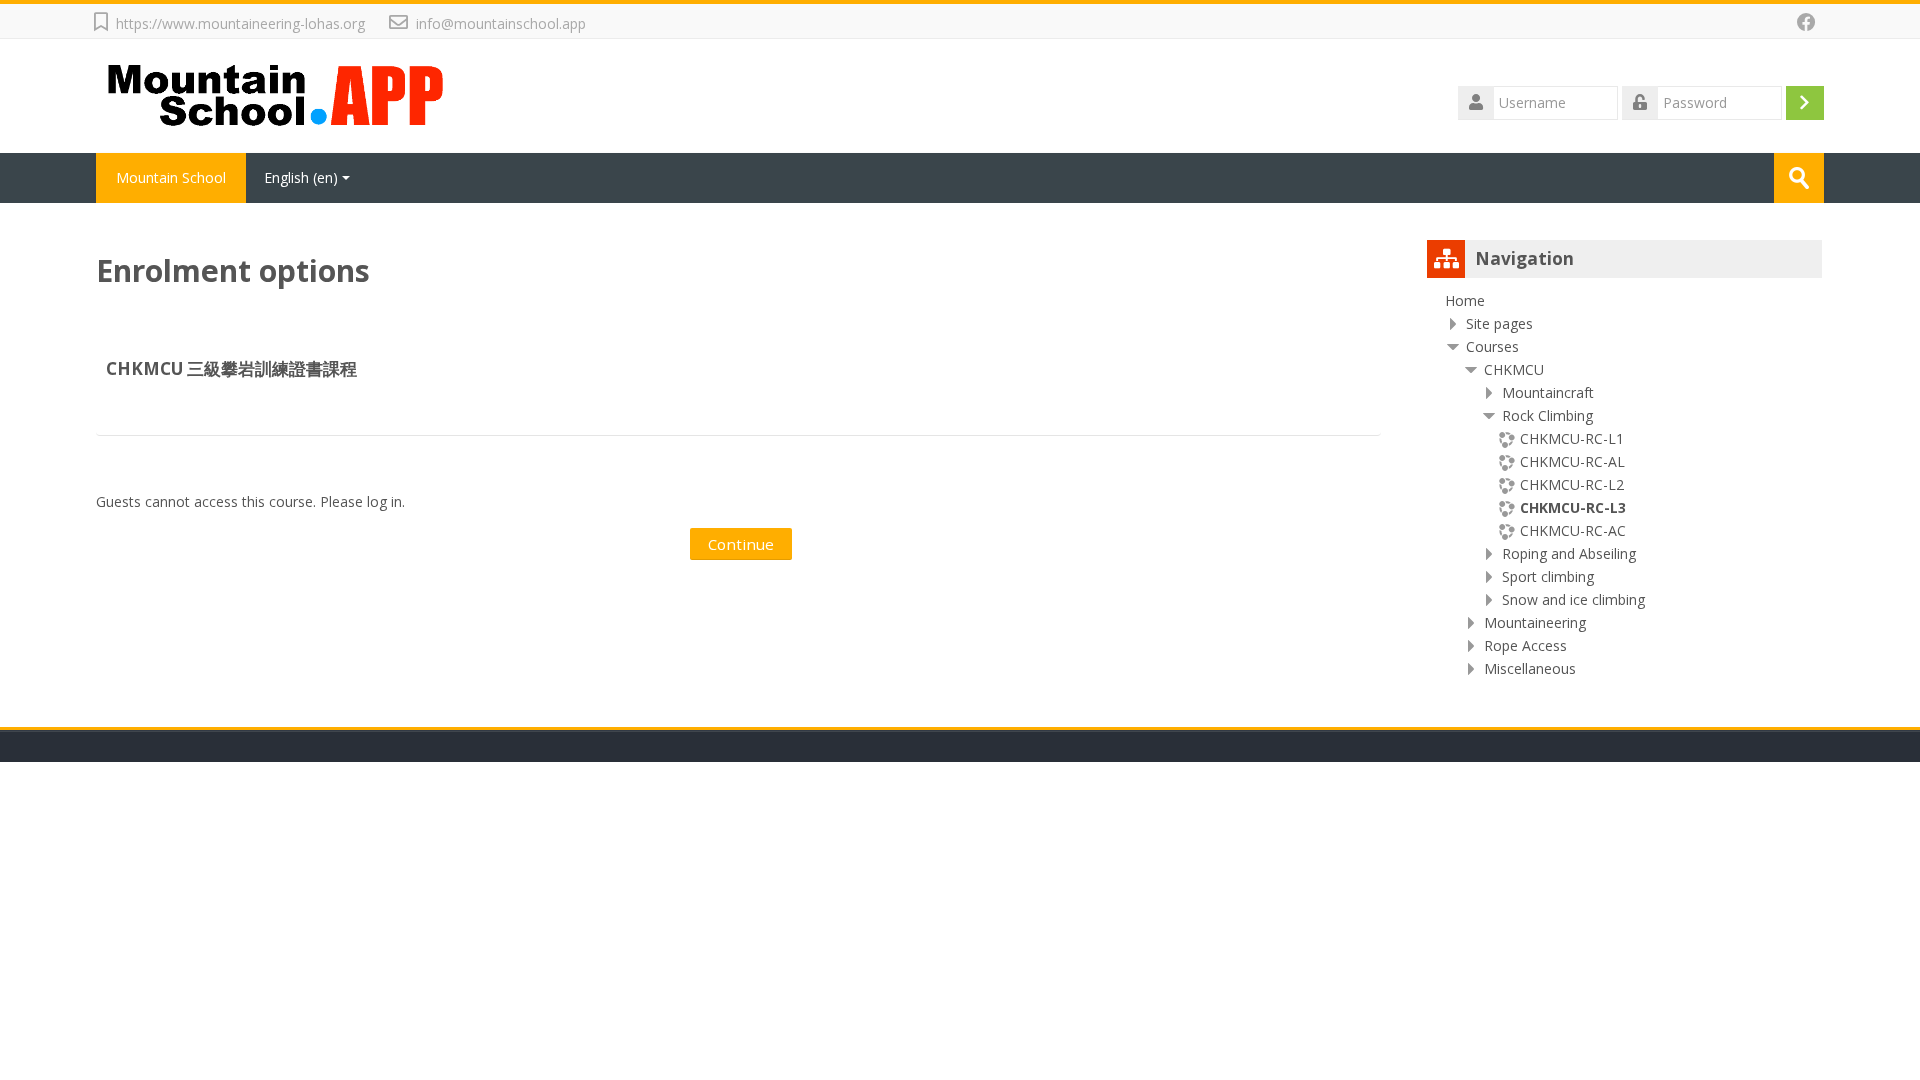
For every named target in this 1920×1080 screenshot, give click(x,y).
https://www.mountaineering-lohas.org (240, 23)
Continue (741, 544)
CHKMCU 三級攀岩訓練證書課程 (231, 368)
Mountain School (171, 177)
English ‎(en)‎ (301, 177)
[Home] (278, 94)
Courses (1492, 346)
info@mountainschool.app (501, 23)
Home (1465, 300)
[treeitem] (1624, 301)
